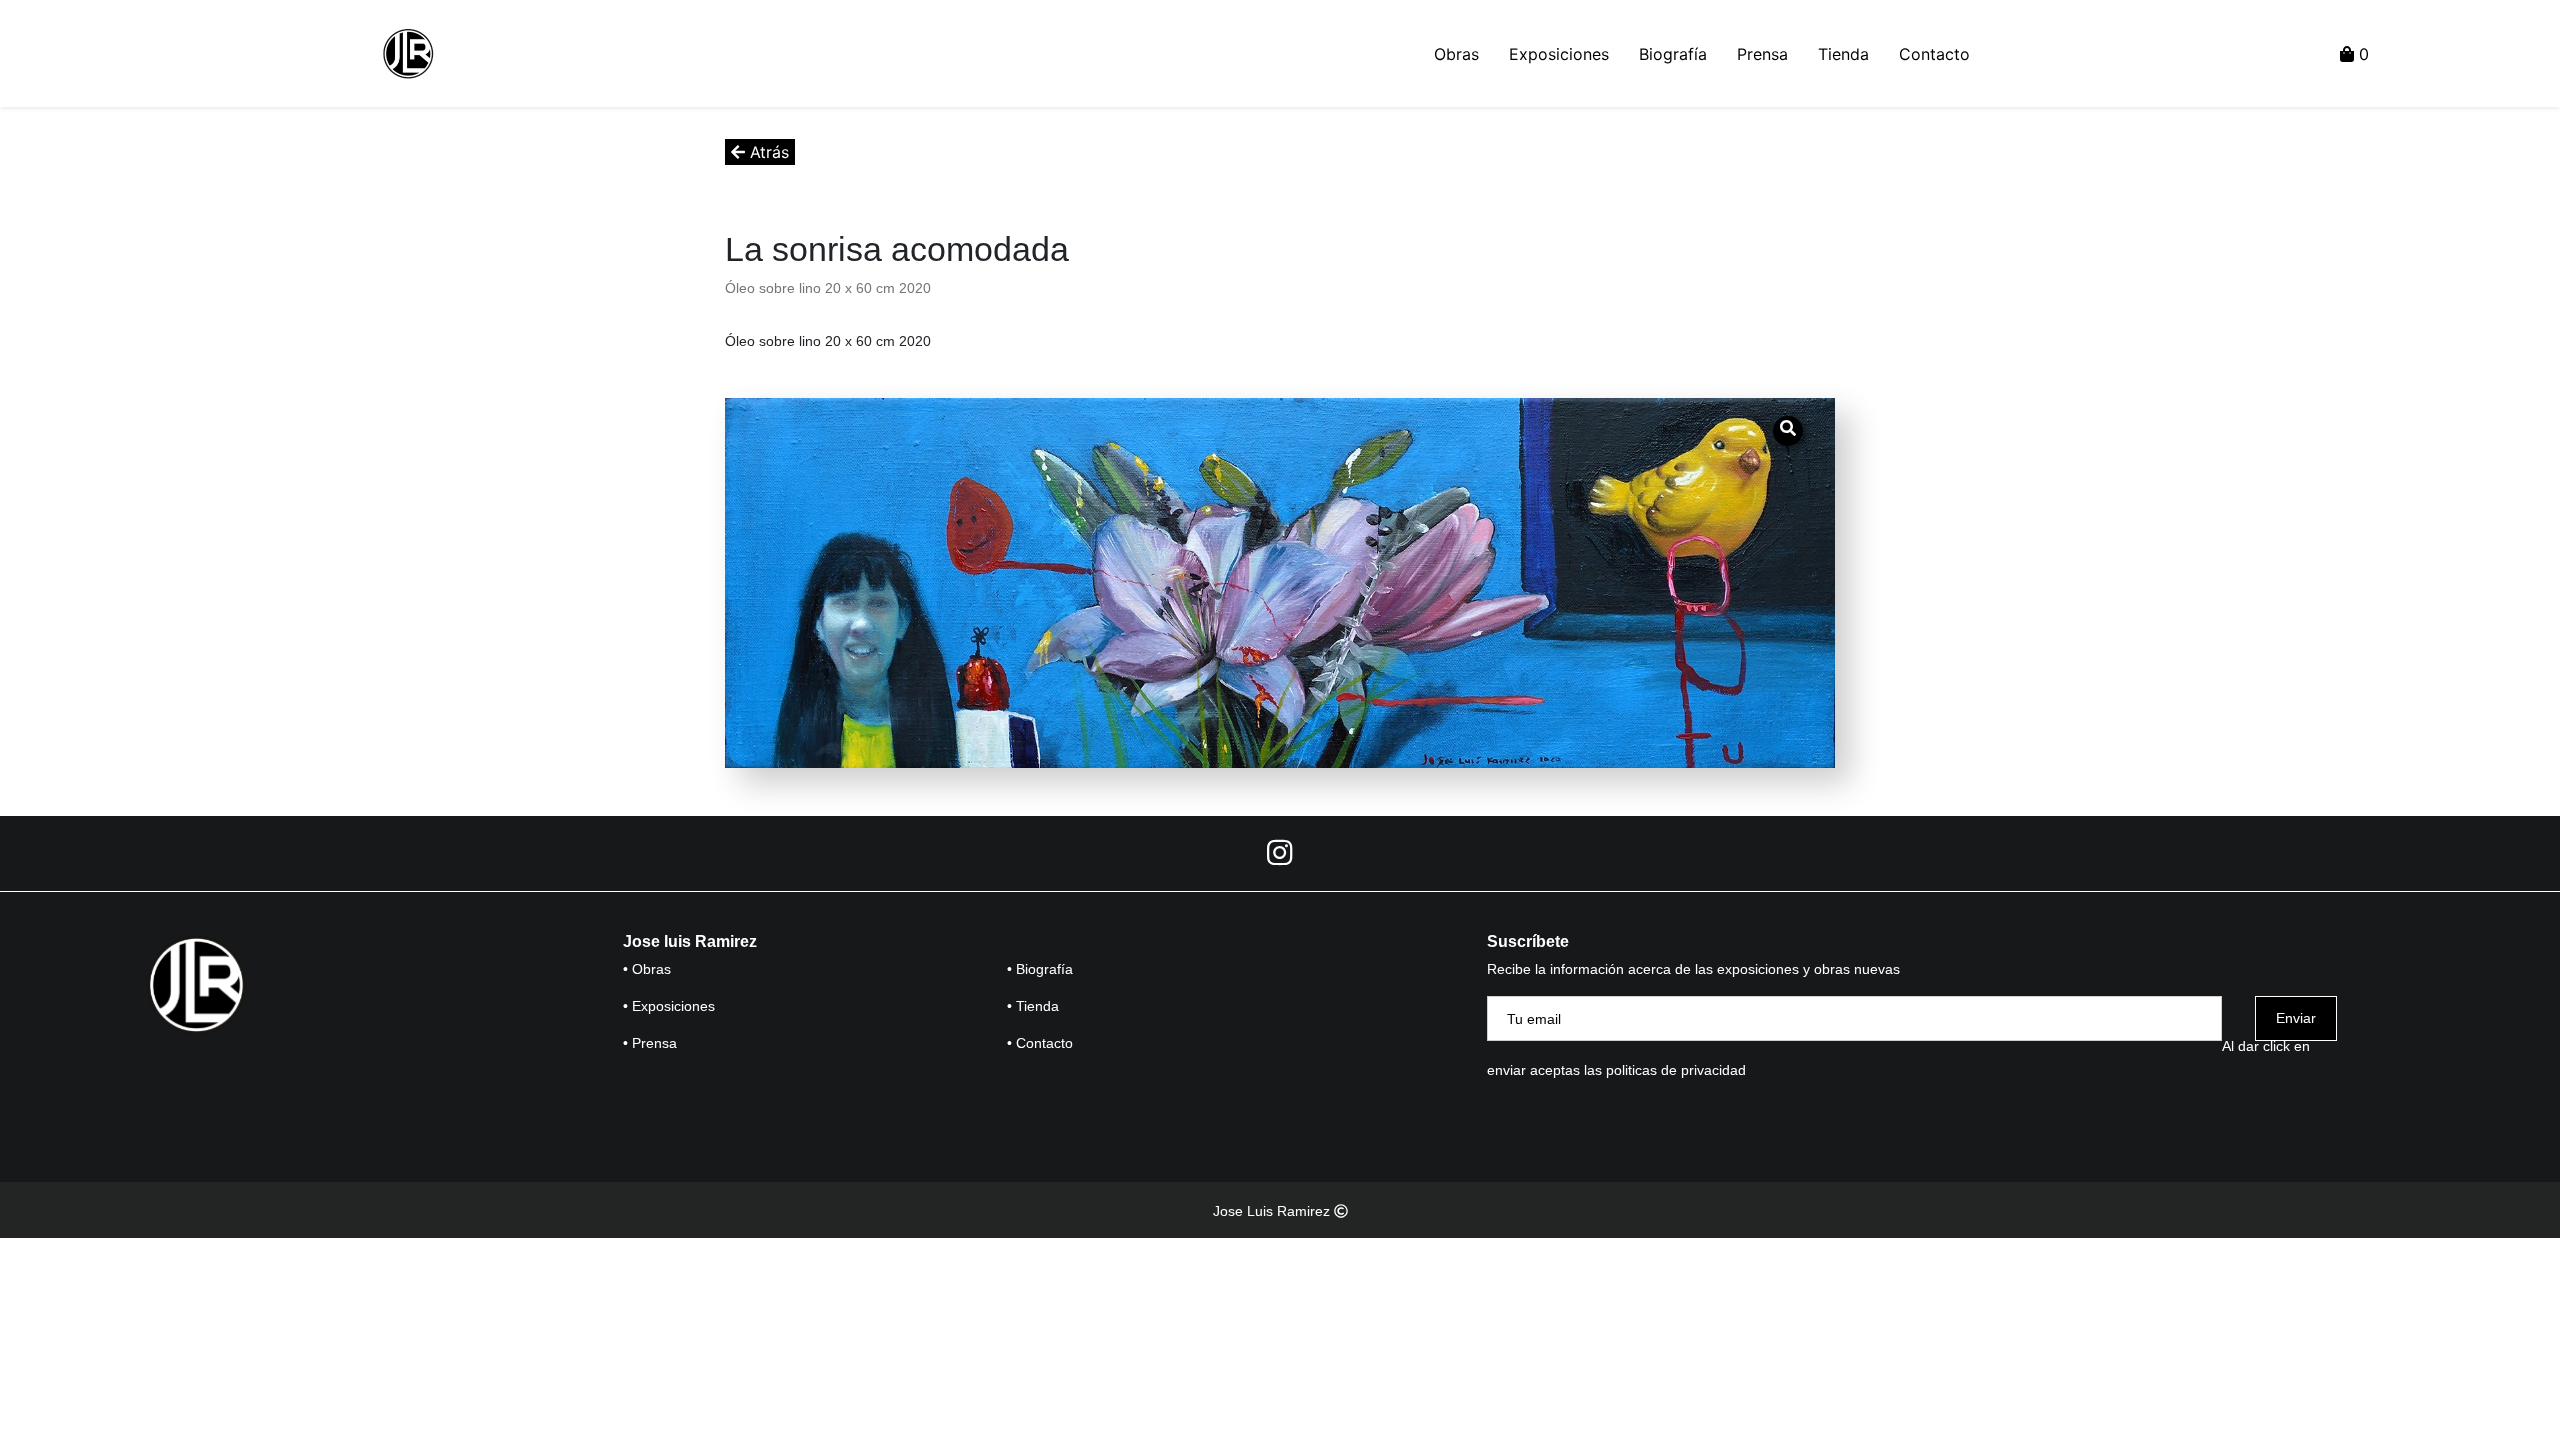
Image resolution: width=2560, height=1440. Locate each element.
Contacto (1934, 54)
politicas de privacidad (1676, 1070)
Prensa (1762, 54)
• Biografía (1040, 969)
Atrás (767, 152)
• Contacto (1040, 1043)
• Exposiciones (669, 1006)
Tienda (1843, 54)
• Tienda (1033, 1006)
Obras (1456, 54)
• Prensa (650, 1043)
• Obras (647, 969)
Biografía (1673, 54)
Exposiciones (1559, 54)
